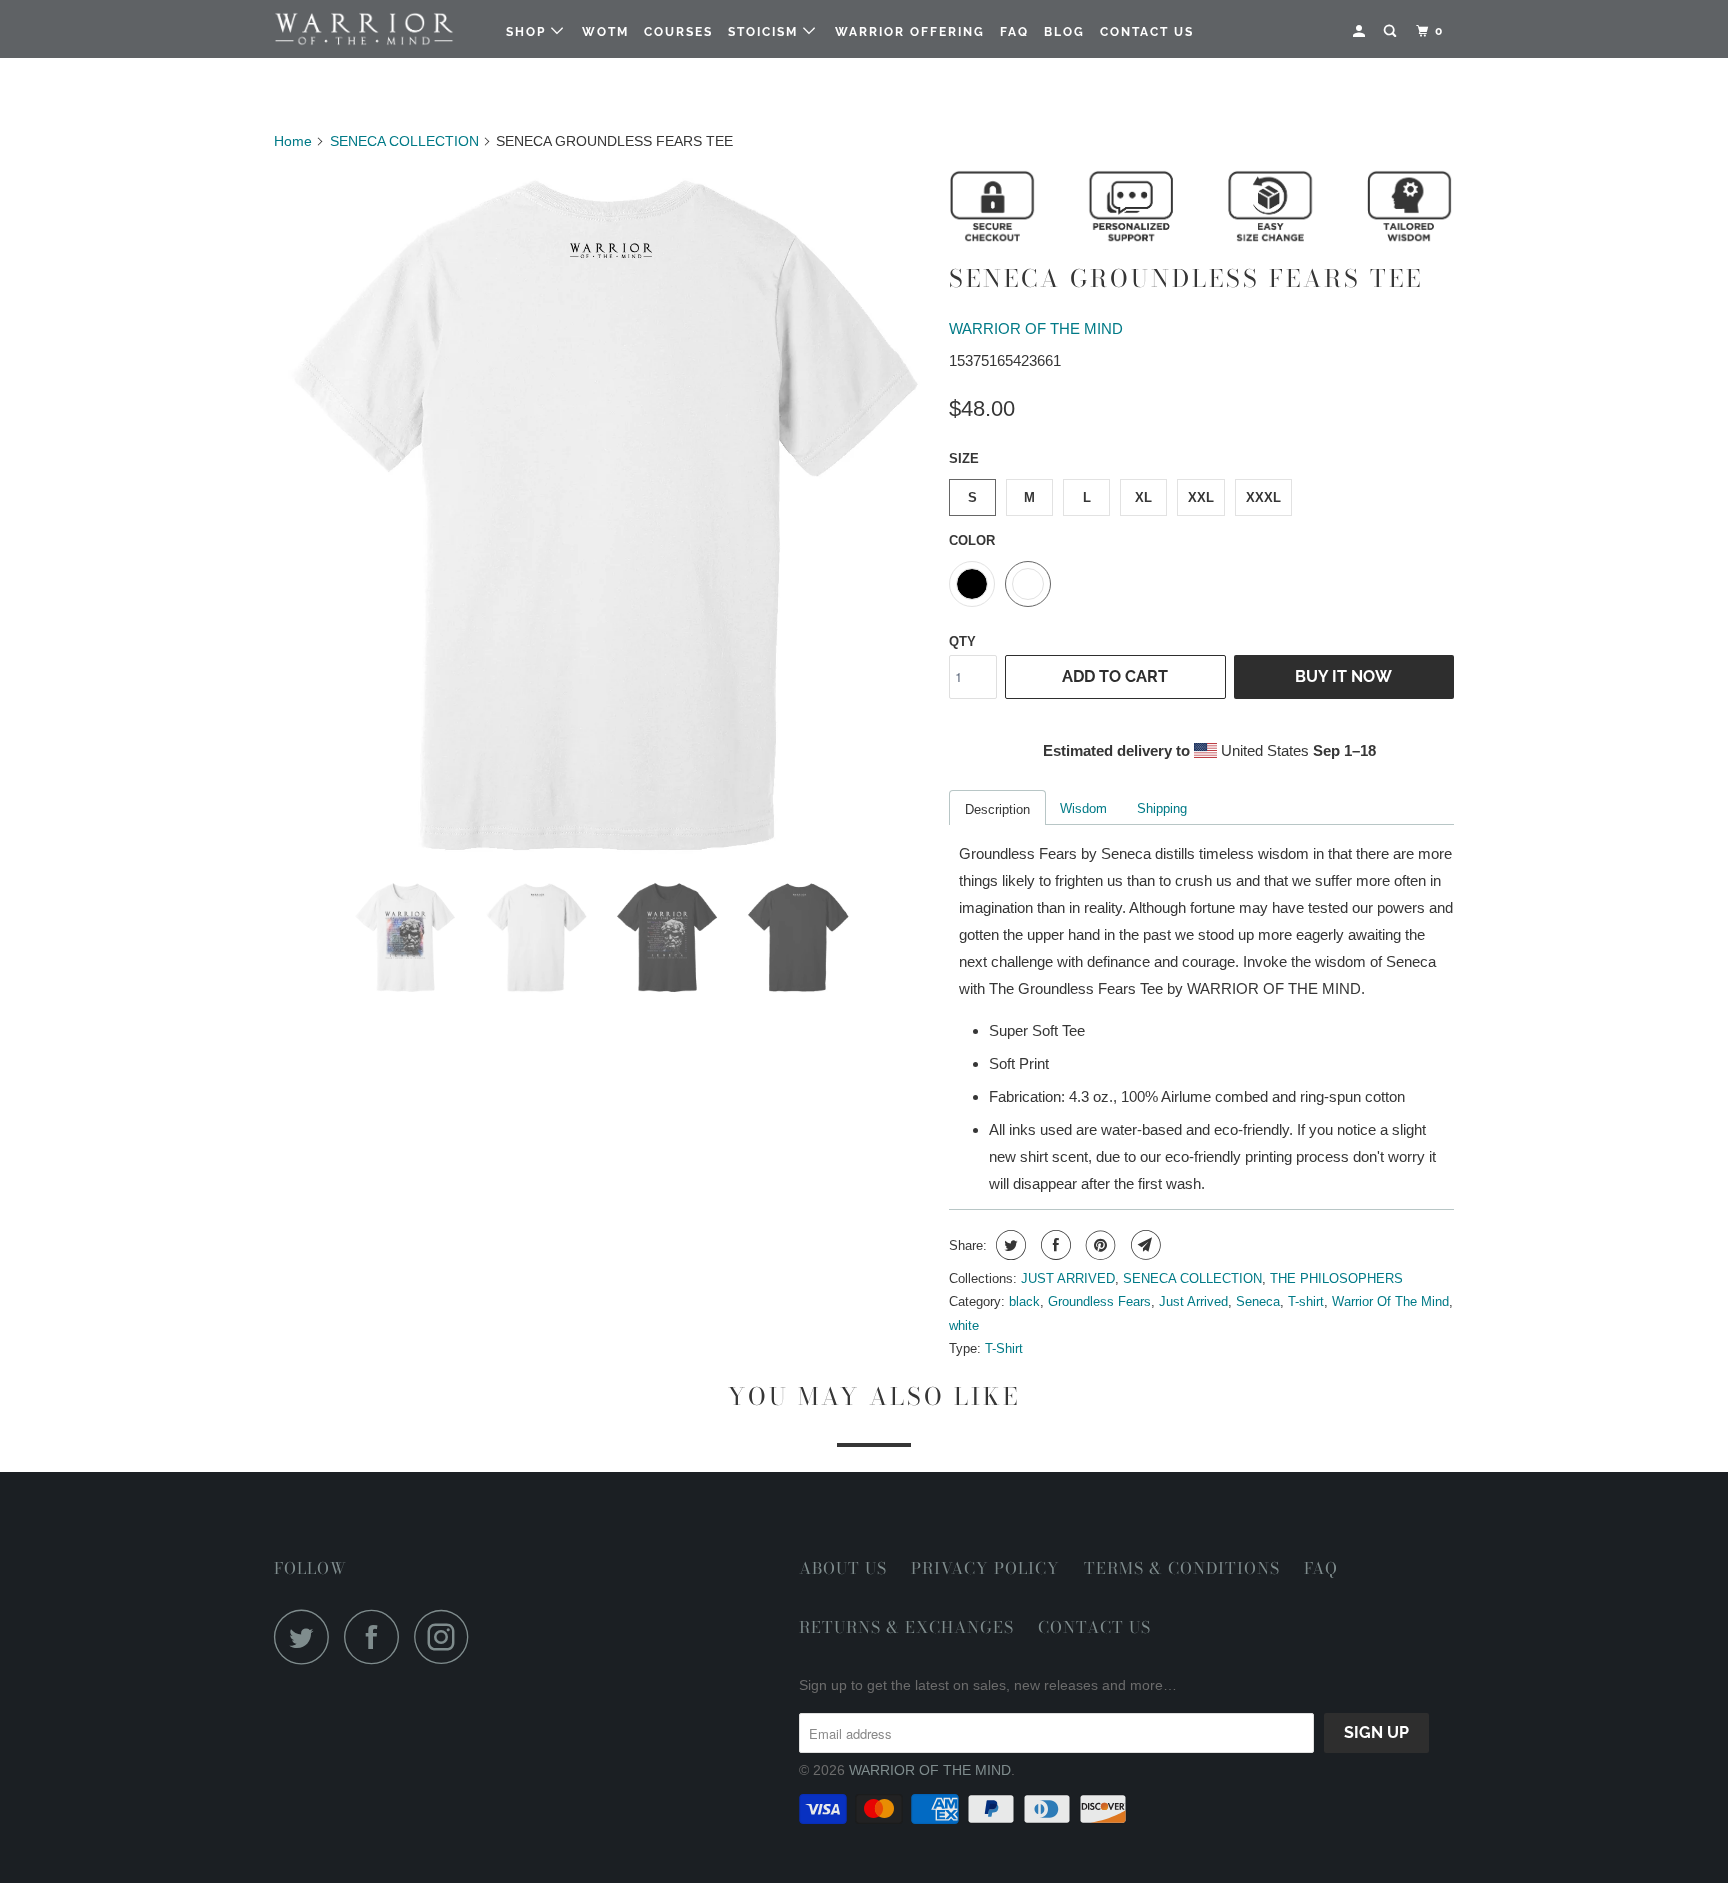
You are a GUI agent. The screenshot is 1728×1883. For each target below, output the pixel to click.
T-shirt (1306, 1301)
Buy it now (1343, 676)
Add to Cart (1115, 676)
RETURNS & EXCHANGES (906, 1627)
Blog (1064, 32)
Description (997, 809)
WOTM (605, 32)
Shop (528, 32)
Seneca (1258, 1301)
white (964, 1325)
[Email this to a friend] (1143, 1245)
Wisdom (1083, 808)
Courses (678, 32)
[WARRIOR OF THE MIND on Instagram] (447, 1636)
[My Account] (1361, 31)
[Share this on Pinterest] (1098, 1245)
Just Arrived (1193, 1301)
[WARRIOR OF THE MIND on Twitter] (307, 1636)
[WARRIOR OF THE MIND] (376, 29)
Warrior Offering (910, 32)
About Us (843, 1568)
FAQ (1014, 32)
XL (1143, 497)
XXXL (1263, 497)
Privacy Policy (985, 1568)
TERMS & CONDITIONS (1182, 1568)
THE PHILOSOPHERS (1336, 1278)
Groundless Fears (1099, 1301)
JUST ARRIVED (1068, 1278)
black (1024, 1301)
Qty (962, 641)
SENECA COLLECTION (1192, 1278)
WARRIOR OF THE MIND (1036, 328)
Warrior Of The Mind (1390, 1301)
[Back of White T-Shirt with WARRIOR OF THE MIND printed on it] (601, 518)
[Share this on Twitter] (1008, 1245)
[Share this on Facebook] (1053, 1245)
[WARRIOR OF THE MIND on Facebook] (377, 1636)
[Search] (1392, 31)
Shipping (1162, 808)
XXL (1201, 497)
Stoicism (765, 32)
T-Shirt (1004, 1348)
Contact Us (1147, 32)
